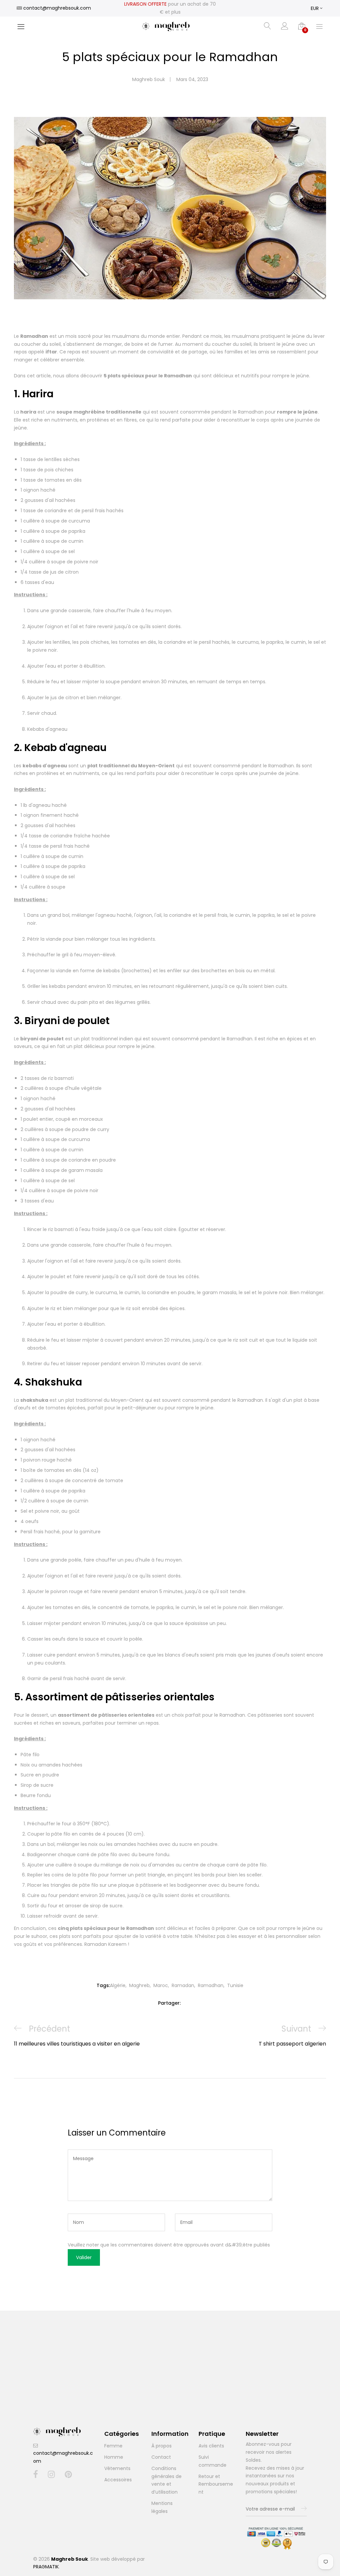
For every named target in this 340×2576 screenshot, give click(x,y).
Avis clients (211, 2446)
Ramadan (183, 1985)
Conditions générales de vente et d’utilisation (167, 2480)
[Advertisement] (170, 2377)
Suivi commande (212, 2461)
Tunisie (235, 1985)
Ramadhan (211, 1985)
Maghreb (139, 1985)
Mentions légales (162, 2507)
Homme (114, 2457)
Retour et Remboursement (216, 2484)
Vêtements (117, 2468)
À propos (162, 2446)
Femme (113, 2446)
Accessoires (118, 2480)
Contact (161, 2457)
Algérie (118, 1985)
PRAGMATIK (46, 2567)
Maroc (161, 1985)
